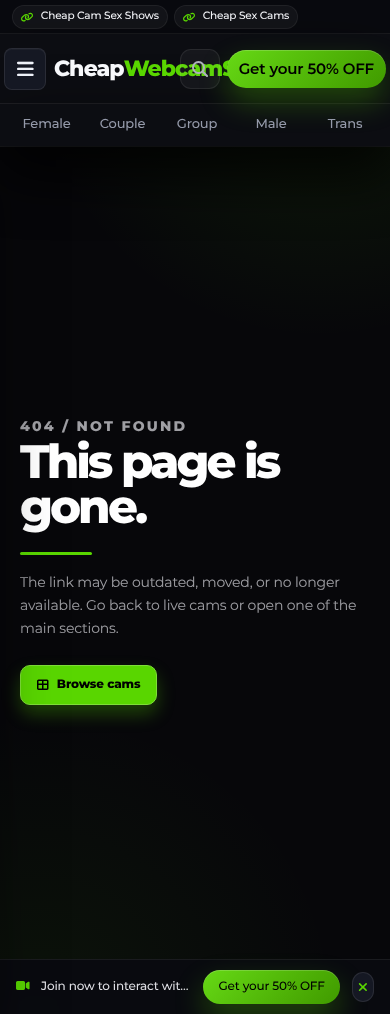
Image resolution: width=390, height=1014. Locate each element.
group (197, 124)
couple (123, 124)
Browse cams (99, 684)
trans (345, 124)
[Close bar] (363, 987)
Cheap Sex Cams (246, 15)
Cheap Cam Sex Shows (100, 15)
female (46, 124)
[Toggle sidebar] (25, 69)
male (270, 124)
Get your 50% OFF (306, 68)
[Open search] (200, 69)
